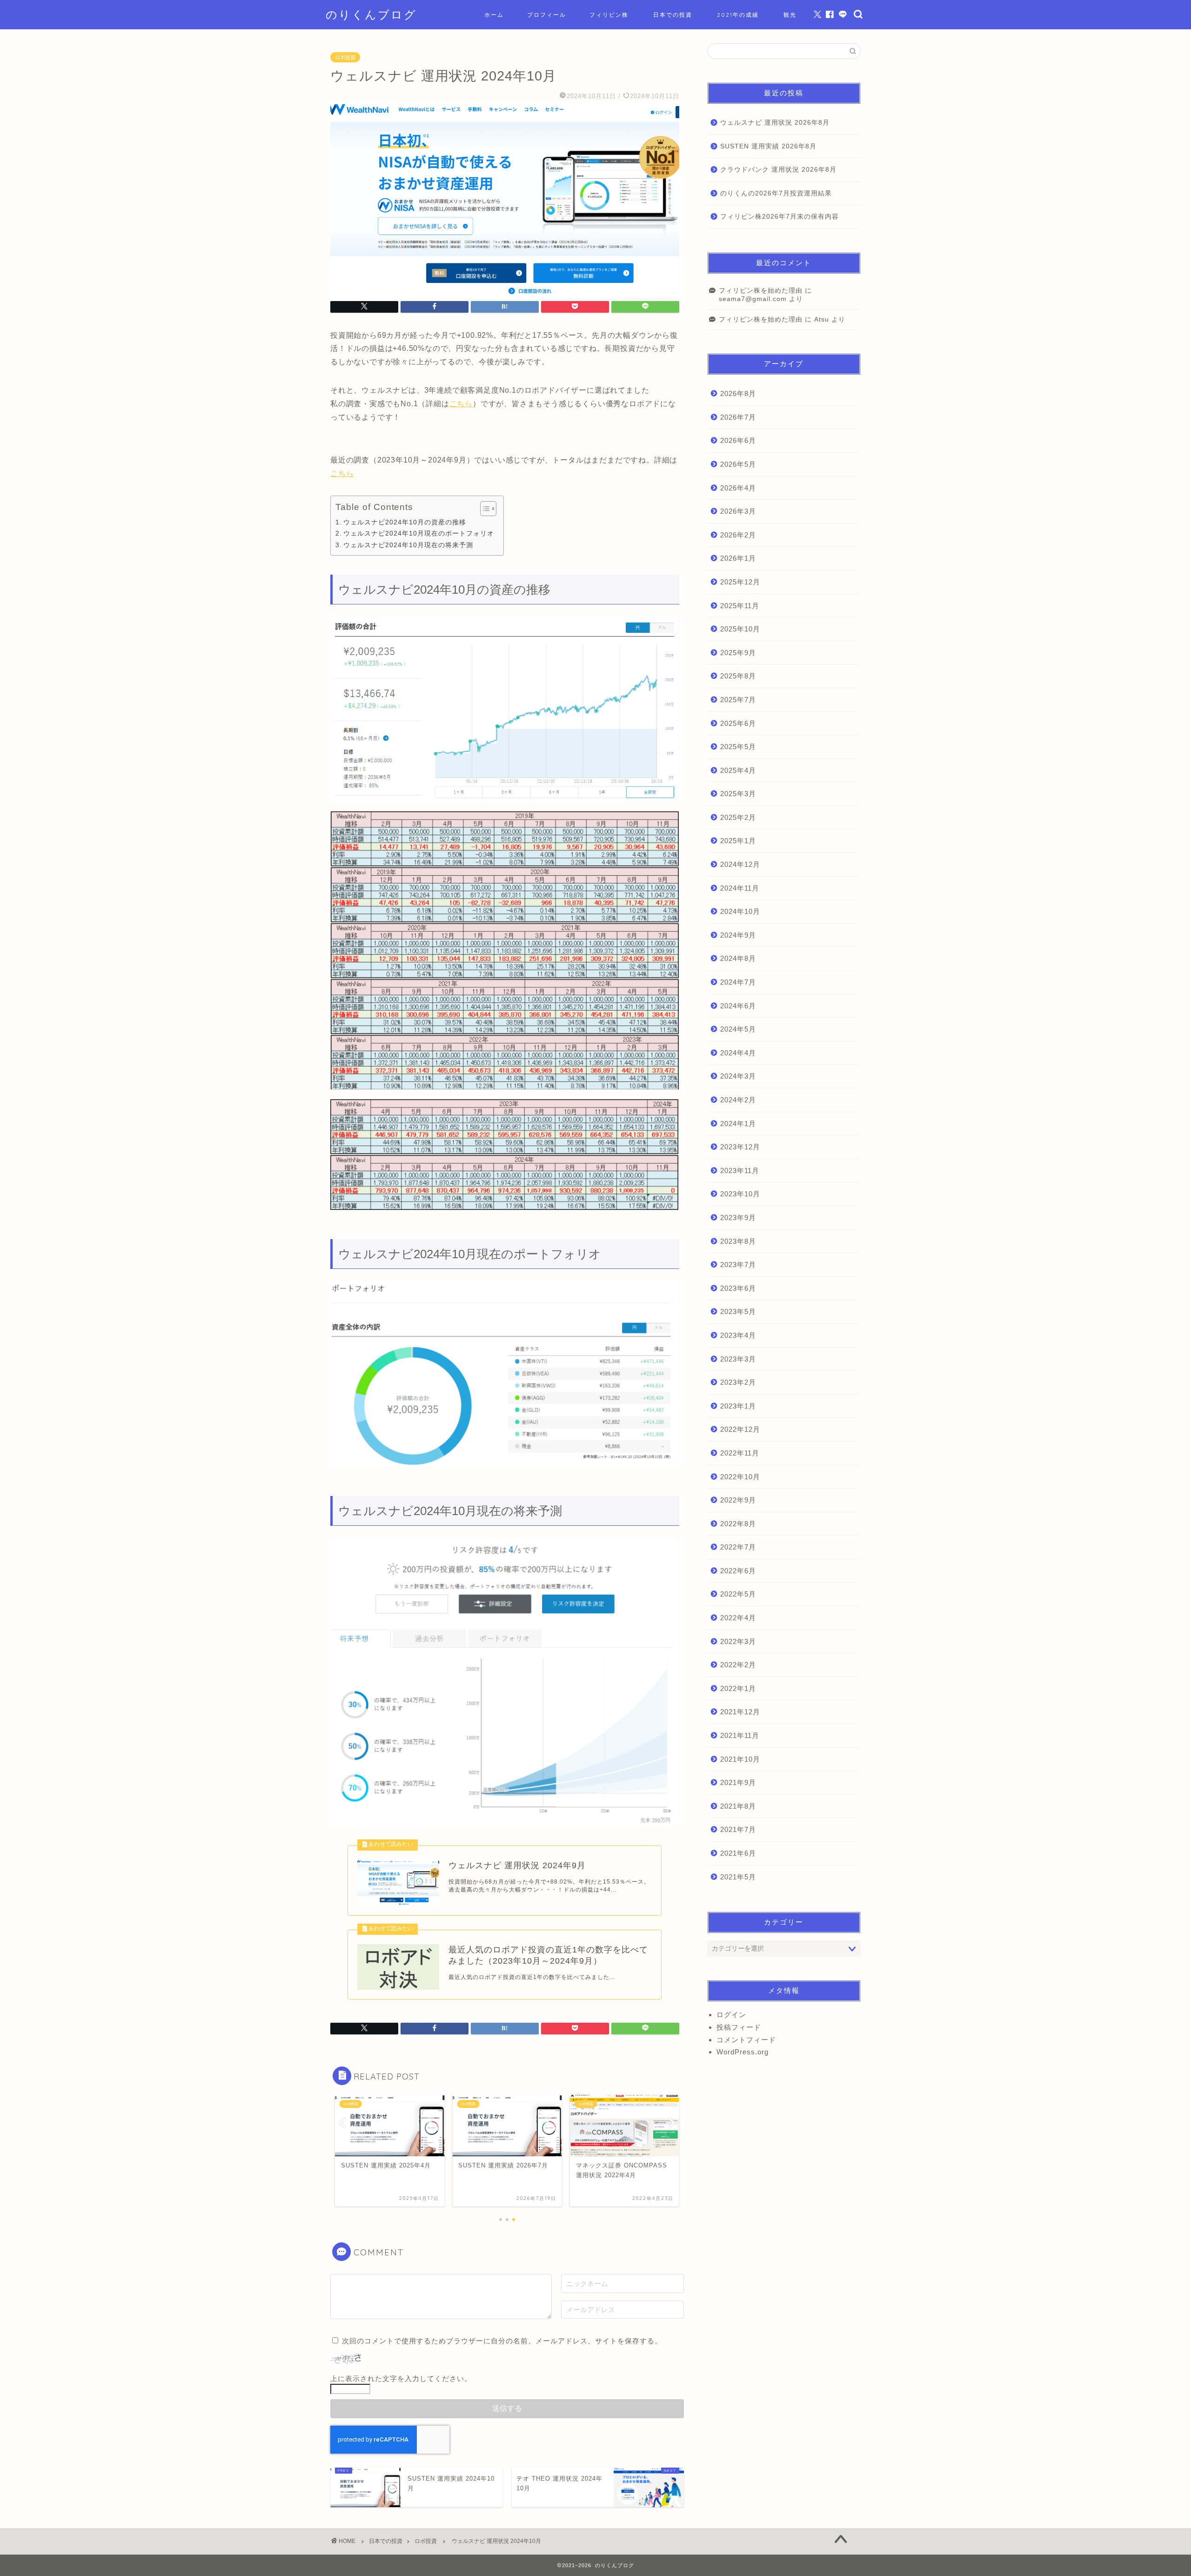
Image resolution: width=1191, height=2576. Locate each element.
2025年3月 (738, 794)
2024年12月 (740, 864)
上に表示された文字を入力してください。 (401, 2378)
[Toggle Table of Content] (484, 509)
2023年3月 (738, 1359)
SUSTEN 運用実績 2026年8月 (768, 146)
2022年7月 (738, 1547)
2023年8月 (738, 1241)
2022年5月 (738, 1594)
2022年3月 (738, 1641)
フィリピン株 (609, 15)
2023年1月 (738, 1406)
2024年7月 (738, 982)
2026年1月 (738, 558)
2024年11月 (740, 888)
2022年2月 (738, 1665)
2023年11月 (740, 1171)
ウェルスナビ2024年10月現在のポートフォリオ (419, 533)
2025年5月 (738, 747)
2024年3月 (738, 1076)
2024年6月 (738, 1006)
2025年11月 (740, 606)
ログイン (731, 2015)
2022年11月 (740, 1453)
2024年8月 (738, 958)
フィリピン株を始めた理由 (761, 291)
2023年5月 (738, 1311)
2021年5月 (738, 1877)
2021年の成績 (738, 15)
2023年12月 (740, 1147)
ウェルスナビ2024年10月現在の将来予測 (408, 545)
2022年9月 (738, 1500)
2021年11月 (740, 1735)
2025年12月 (740, 582)
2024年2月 (738, 1100)
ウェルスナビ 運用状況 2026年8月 (775, 123)
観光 (790, 15)
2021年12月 (740, 1712)
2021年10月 (740, 1759)
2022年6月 (738, 1571)
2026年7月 (738, 417)
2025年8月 (738, 676)
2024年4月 (738, 1053)
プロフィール (547, 15)
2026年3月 (738, 511)
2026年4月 (738, 488)
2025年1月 (738, 841)
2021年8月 (738, 1806)
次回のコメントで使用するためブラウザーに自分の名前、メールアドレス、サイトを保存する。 (502, 2341)
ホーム (494, 15)
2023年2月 (738, 1382)
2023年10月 (740, 1194)
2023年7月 (738, 1265)
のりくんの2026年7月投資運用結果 (776, 193)
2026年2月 (738, 535)
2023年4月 (738, 1335)
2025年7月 (738, 700)
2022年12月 (740, 1429)
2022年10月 (740, 1477)
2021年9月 (738, 1782)
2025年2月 (738, 817)
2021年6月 (738, 1853)
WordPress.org (743, 2052)
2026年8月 (738, 393)
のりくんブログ (371, 14)
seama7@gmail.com (753, 299)
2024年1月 (738, 1124)
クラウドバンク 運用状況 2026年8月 (778, 170)
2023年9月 (738, 1218)
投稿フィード (739, 2027)
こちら (461, 404)
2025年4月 (738, 770)
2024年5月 (738, 1029)
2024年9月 (738, 935)
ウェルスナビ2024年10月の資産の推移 (405, 522)
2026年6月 (738, 440)
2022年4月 (738, 1618)
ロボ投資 (345, 57)
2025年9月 (738, 653)
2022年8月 (738, 1524)
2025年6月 (738, 723)
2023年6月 (738, 1288)
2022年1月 (738, 1688)
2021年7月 (738, 1829)
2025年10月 (740, 629)
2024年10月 (740, 911)
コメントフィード (746, 2040)
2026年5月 (738, 464)
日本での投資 (673, 15)
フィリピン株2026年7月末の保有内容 (780, 217)
